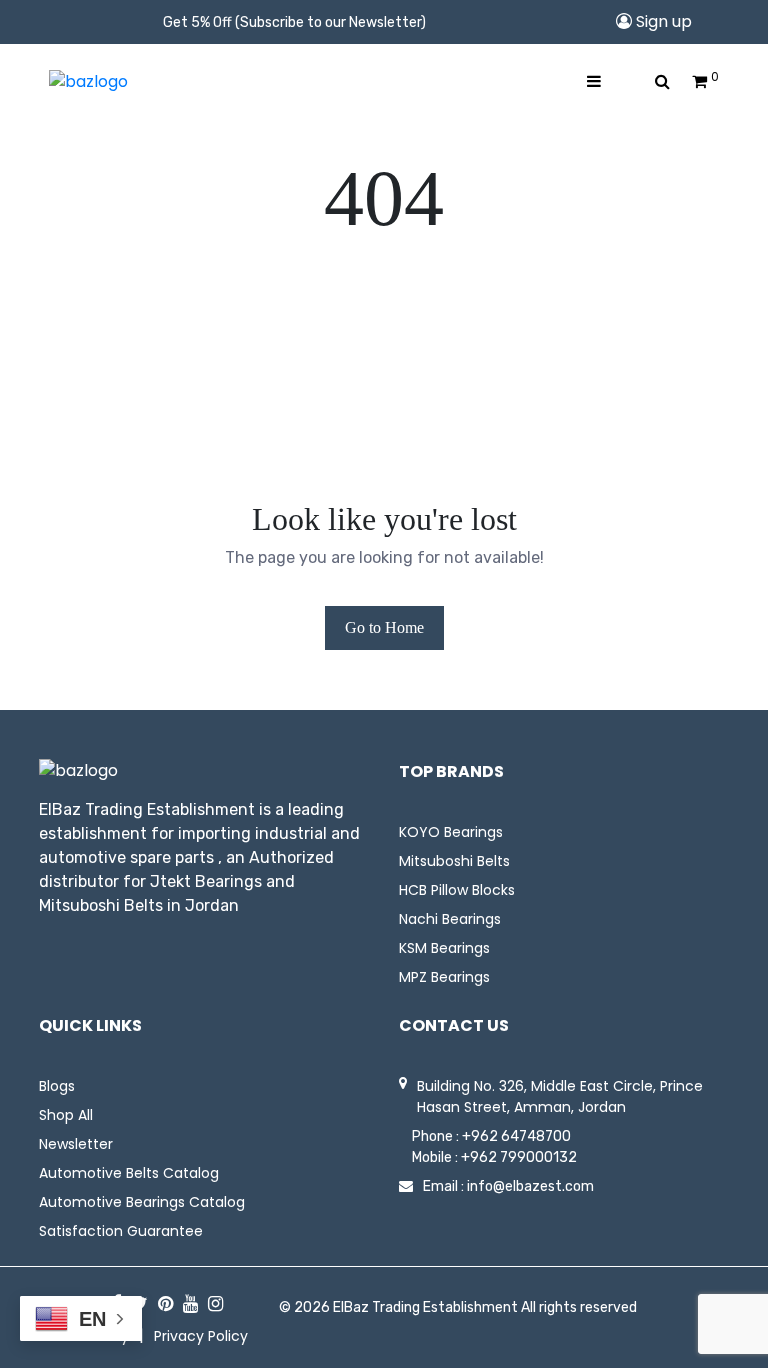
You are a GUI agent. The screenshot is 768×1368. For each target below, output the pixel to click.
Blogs (57, 1086)
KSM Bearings (444, 948)
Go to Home (384, 627)
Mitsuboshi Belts (454, 861)
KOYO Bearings (451, 832)
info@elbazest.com (530, 1186)
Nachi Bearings (450, 919)
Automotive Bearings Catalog (142, 1202)
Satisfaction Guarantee (121, 1231)
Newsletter (76, 1144)
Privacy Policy (201, 1336)
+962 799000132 (519, 1157)
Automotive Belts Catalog (129, 1173)
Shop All (66, 1115)
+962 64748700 (516, 1136)
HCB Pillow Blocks (457, 890)
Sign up (662, 21)
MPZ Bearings (444, 977)
